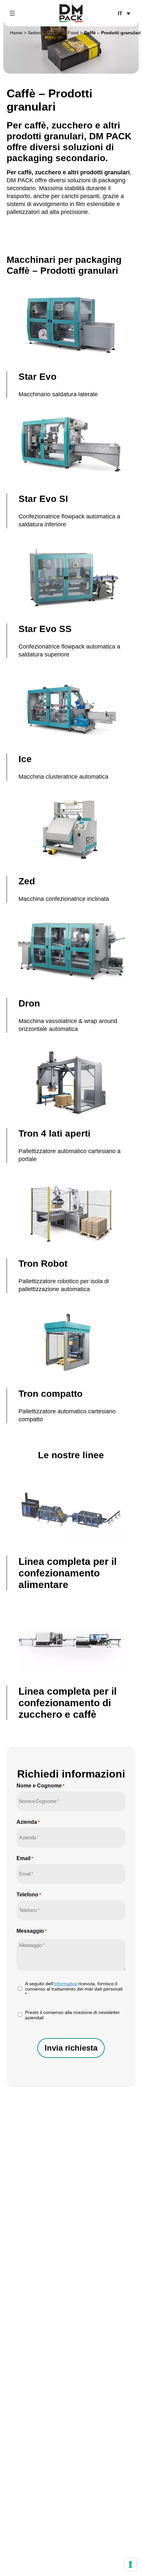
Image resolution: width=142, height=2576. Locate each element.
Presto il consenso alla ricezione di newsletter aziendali (72, 2015)
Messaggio (32, 1931)
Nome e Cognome (40, 1786)
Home (16, 33)
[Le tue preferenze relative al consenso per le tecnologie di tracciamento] (130, 2564)
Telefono (29, 1895)
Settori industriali (45, 33)
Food (73, 33)
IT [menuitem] (120, 14)
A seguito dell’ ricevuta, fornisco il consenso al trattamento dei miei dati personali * (74, 1989)
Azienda (28, 1822)
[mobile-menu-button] (12, 13)
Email (25, 1858)
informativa (65, 1984)
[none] (124, 13)
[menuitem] (124, 13)
